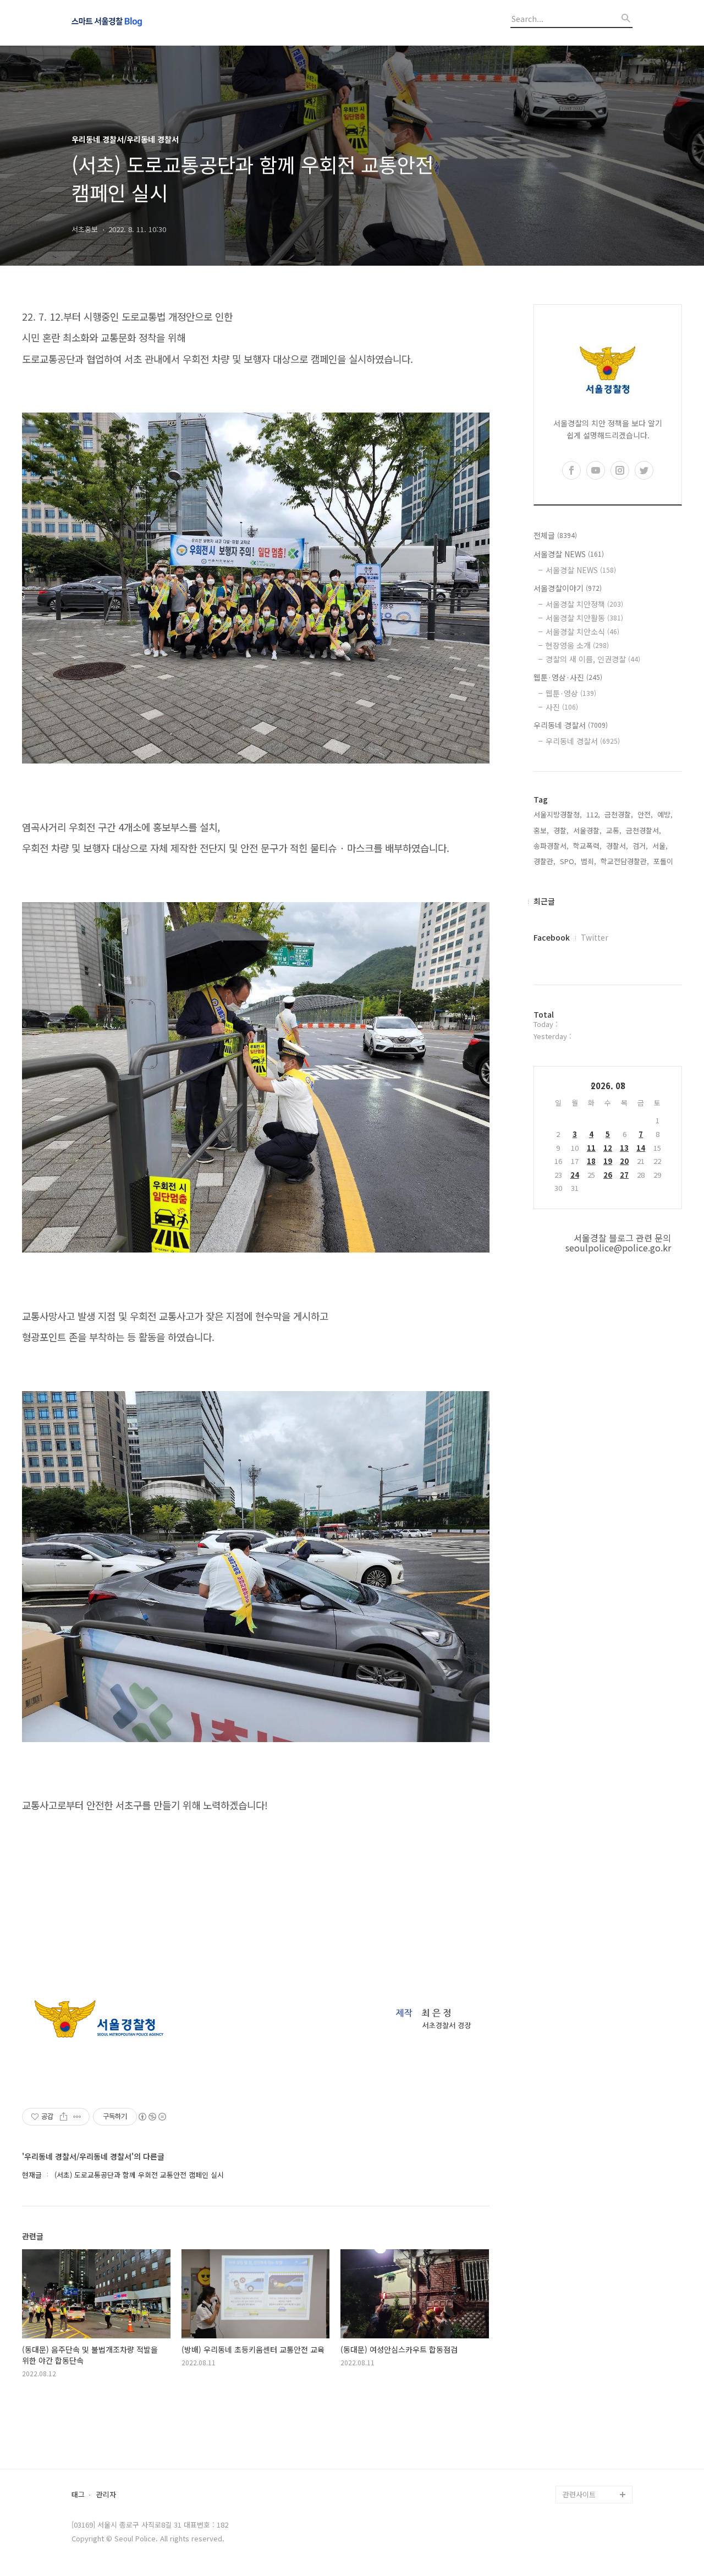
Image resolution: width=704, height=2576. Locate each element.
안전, (645, 814)
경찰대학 (576, 2371)
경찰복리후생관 (586, 2477)
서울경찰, (587, 830)
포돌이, (664, 861)
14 (641, 1148)
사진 (562, 707)
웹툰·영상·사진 (568, 677)
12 (608, 1148)
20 (624, 1161)
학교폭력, (587, 846)
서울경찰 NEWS (569, 554)
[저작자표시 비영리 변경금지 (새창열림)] (152, 2117)
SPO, (568, 861)
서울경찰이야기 (568, 588)
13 (624, 1148)
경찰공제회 (580, 2459)
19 (608, 1161)
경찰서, (617, 846)
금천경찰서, (643, 830)
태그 (78, 2495)
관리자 (106, 2495)
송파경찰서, (551, 846)
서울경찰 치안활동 (584, 618)
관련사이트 (579, 2494)
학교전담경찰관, (625, 861)
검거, (640, 846)
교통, (614, 830)
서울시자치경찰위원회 (596, 2353)
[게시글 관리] (77, 2117)
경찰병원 (576, 2442)
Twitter (595, 937)
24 (575, 1175)
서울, (660, 846)
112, (593, 814)
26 (608, 1175)
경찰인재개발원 (586, 2389)
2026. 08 (608, 1086)
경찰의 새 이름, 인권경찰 (593, 659)
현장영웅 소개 (577, 645)
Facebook (552, 937)
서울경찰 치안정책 (584, 604)
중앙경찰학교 (583, 2406)
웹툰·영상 (571, 693)
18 (591, 1161)
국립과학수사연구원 (593, 2424)
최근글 (544, 901)
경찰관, (544, 861)
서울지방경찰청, (558, 814)
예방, (665, 814)
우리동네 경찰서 (571, 725)
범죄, (588, 861)
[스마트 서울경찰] (132, 23)
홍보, (541, 830)
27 (624, 1175)
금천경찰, (619, 814)
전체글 (555, 535)
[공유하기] (64, 2117)
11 (591, 1148)
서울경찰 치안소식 (582, 631)
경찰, (561, 830)
